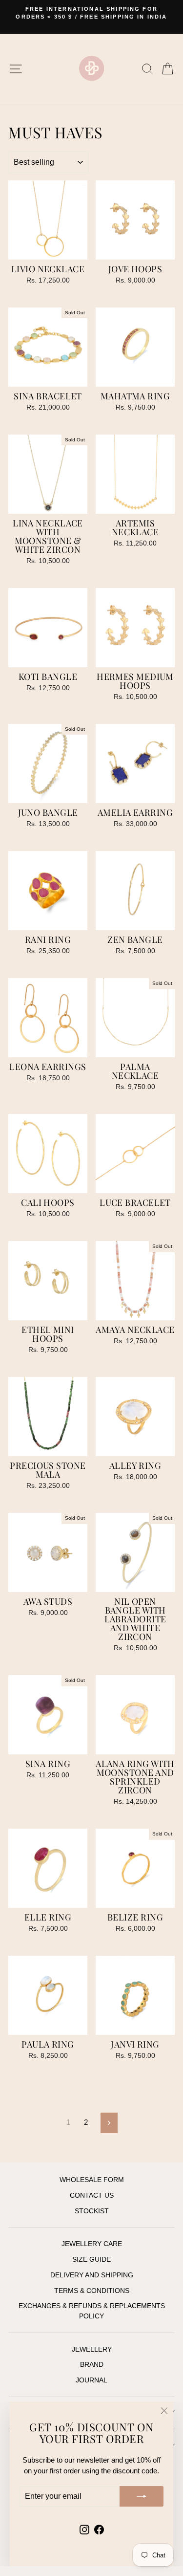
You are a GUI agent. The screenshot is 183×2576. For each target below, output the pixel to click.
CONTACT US (92, 2195)
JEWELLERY (92, 2349)
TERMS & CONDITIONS (92, 2291)
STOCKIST (92, 2211)
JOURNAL (91, 2380)
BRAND (92, 2365)
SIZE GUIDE (91, 2259)
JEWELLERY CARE (92, 2244)
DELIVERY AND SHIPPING (92, 2275)
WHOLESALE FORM (92, 2180)
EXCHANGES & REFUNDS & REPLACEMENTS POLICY (92, 2311)
